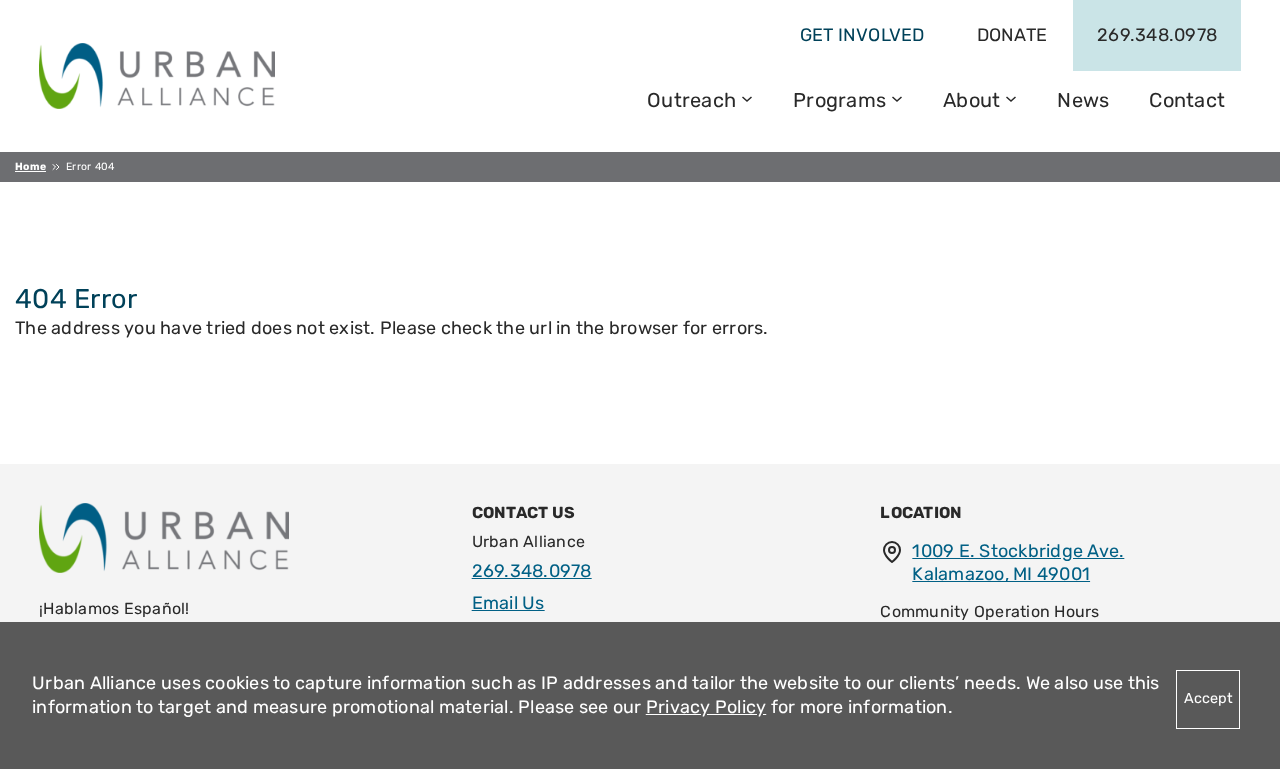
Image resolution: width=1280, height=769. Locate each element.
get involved (862, 35)
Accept (1208, 698)
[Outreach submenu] (747, 97)
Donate (1012, 35)
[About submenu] (1011, 97)
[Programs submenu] (897, 97)
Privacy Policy (706, 707)
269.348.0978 (1157, 35)
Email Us (508, 603)
